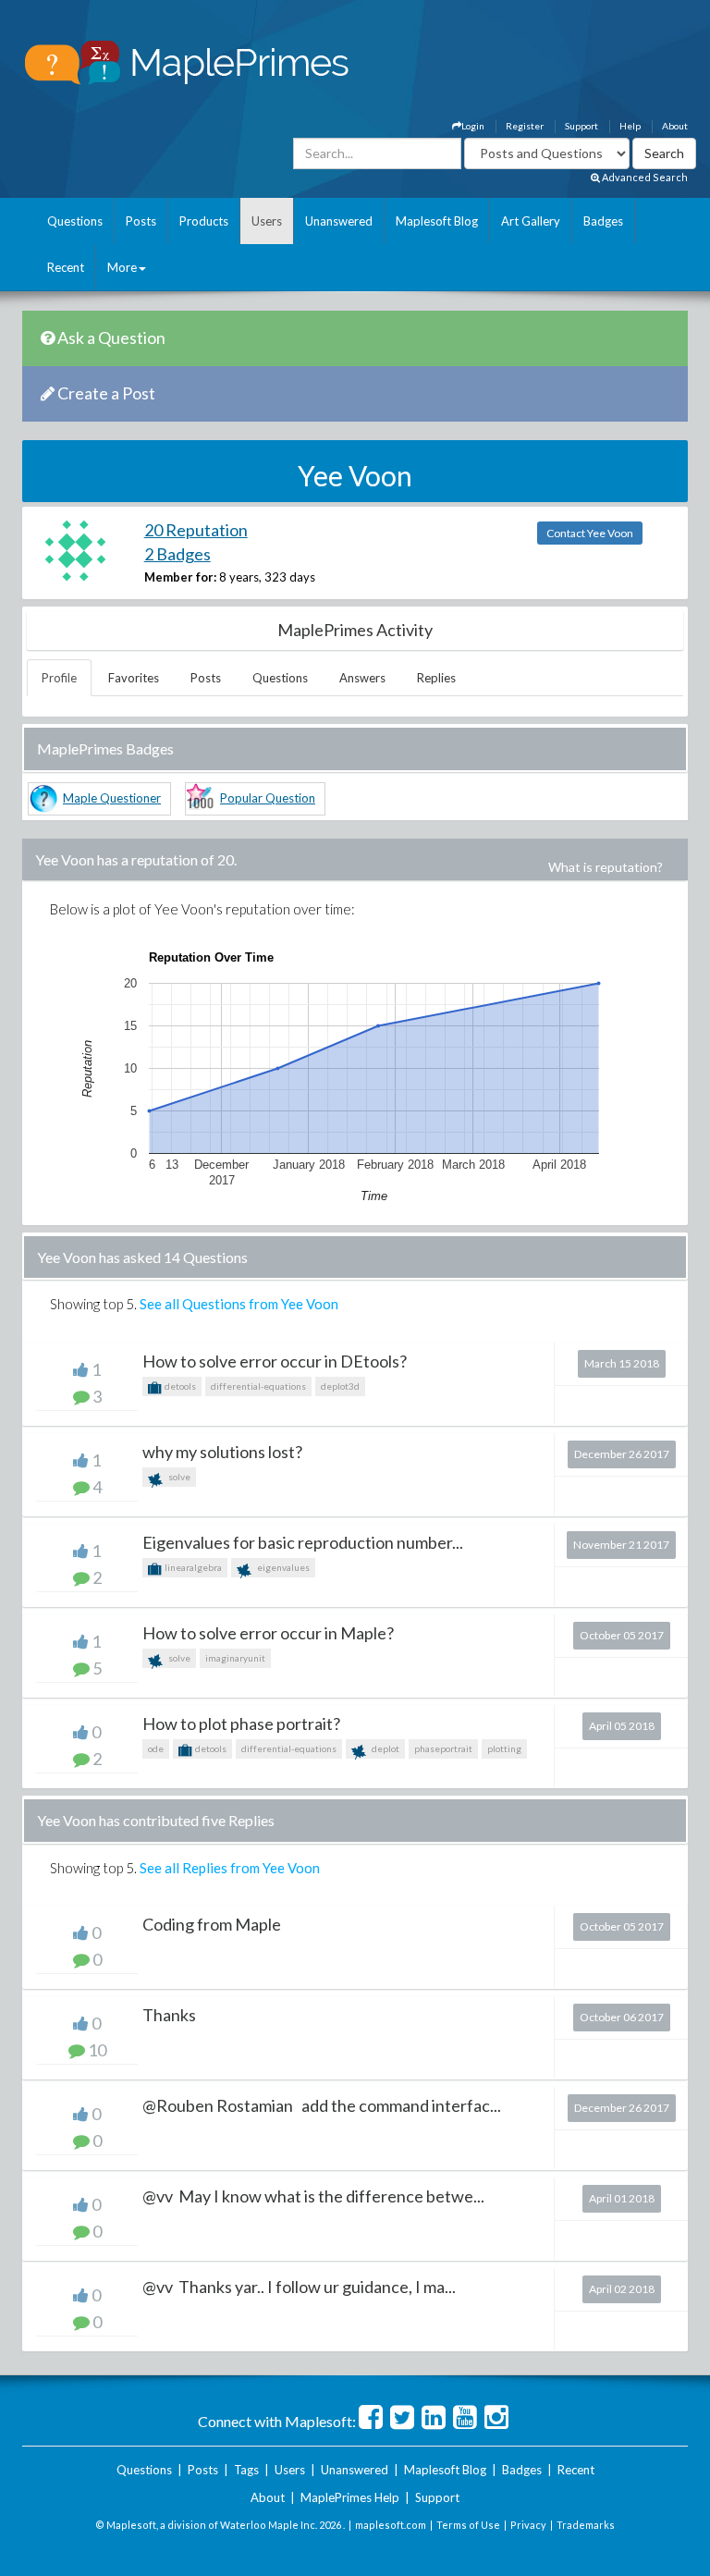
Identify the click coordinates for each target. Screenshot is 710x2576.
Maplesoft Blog (437, 221)
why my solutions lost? (222, 1452)
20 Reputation (196, 530)
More (122, 267)
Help (630, 126)
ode (156, 1748)
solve (178, 1477)
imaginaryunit (235, 1658)
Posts (141, 221)
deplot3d (340, 1386)
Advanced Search (644, 177)
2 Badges (177, 554)
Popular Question (268, 798)
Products (204, 221)
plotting (504, 1748)
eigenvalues (282, 1567)
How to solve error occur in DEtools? (275, 1361)
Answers (362, 678)
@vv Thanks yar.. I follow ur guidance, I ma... (299, 2287)
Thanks (169, 2015)
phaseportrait (443, 1748)
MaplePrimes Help (350, 2497)
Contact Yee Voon (590, 533)
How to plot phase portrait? (241, 1723)
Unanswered (339, 221)
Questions (75, 221)
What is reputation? (606, 867)
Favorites (134, 678)
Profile (59, 678)
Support (581, 126)
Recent (66, 267)
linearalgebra (192, 1567)
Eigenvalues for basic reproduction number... (303, 1542)
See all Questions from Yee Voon (239, 1304)
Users (267, 221)
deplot (385, 1748)
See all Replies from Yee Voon (230, 1868)
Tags (246, 2470)
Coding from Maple (212, 1924)
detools (179, 1386)
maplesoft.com (391, 2525)
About (675, 126)
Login (473, 126)
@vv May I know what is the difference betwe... (313, 2196)
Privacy (528, 2525)
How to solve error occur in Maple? (268, 1633)
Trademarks (586, 2525)
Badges (603, 221)
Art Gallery (531, 221)
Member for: (180, 577)
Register (525, 126)
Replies (436, 678)
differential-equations (258, 1386)
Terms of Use (468, 2525)
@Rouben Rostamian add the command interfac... (322, 2105)
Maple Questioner (112, 798)
